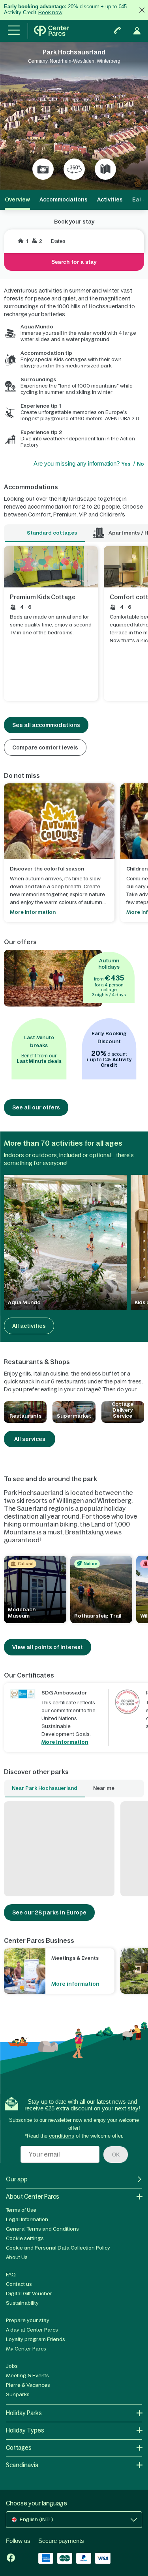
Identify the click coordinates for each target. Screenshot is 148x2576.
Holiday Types (25, 2430)
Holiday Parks (24, 2413)
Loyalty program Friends (36, 2339)
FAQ (11, 2275)
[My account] (137, 31)
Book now (50, 12)
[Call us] (118, 31)
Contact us (19, 2284)
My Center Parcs (26, 2349)
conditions (62, 2136)
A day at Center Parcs (32, 2330)
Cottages (19, 2448)
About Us (17, 2257)
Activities (110, 199)
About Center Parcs (33, 2197)
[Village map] (105, 169)
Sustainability (22, 2303)
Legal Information (27, 2219)
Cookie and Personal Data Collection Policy (58, 2248)
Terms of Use (21, 2210)
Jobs (12, 2366)
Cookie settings (25, 2238)
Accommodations (64, 199)
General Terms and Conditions (42, 2229)
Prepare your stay (28, 2320)
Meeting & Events (27, 2376)
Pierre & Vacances (28, 2385)
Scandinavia (22, 2465)
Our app (17, 2179)
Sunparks (18, 2394)
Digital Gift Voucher (29, 2294)
